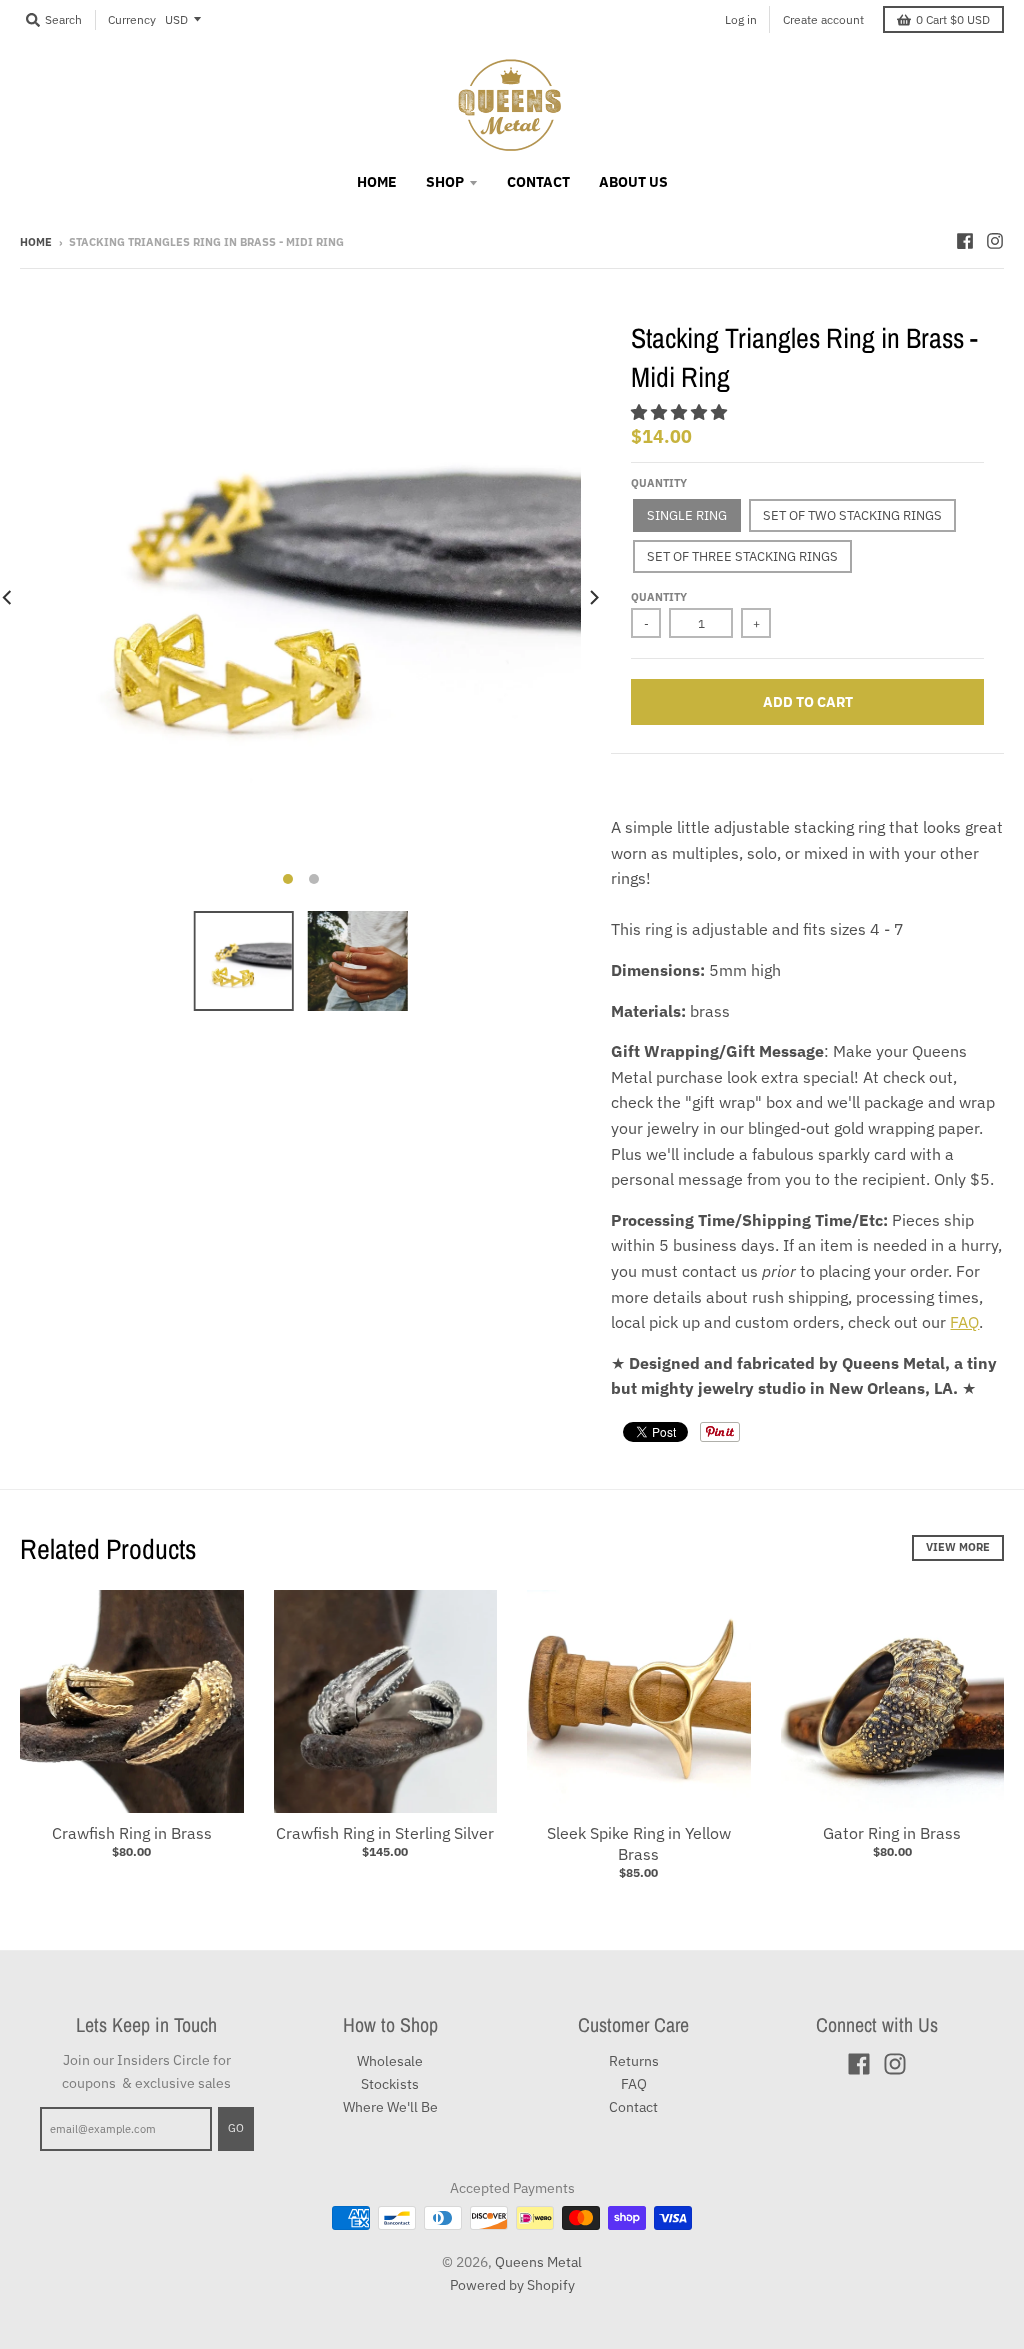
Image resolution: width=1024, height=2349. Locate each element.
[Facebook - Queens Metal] (965, 241)
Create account (823, 19)
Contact (633, 2107)
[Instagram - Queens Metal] (995, 241)
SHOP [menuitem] (445, 182)
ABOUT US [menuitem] (633, 182)
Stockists (390, 2084)
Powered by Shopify (512, 2285)
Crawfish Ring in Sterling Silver (385, 1833)
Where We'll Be (390, 2107)
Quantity (659, 483)
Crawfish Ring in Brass (132, 1833)
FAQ (964, 1322)
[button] (681, 412)
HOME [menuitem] (377, 182)
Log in (741, 19)
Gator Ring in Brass (892, 1833)
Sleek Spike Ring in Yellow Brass (639, 1843)
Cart (953, 19)
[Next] (593, 597)
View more (958, 1547)
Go (236, 2128)
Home (36, 242)
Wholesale (390, 2061)
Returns (634, 2061)
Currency (132, 19)
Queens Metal (538, 2262)
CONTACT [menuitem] (538, 182)
